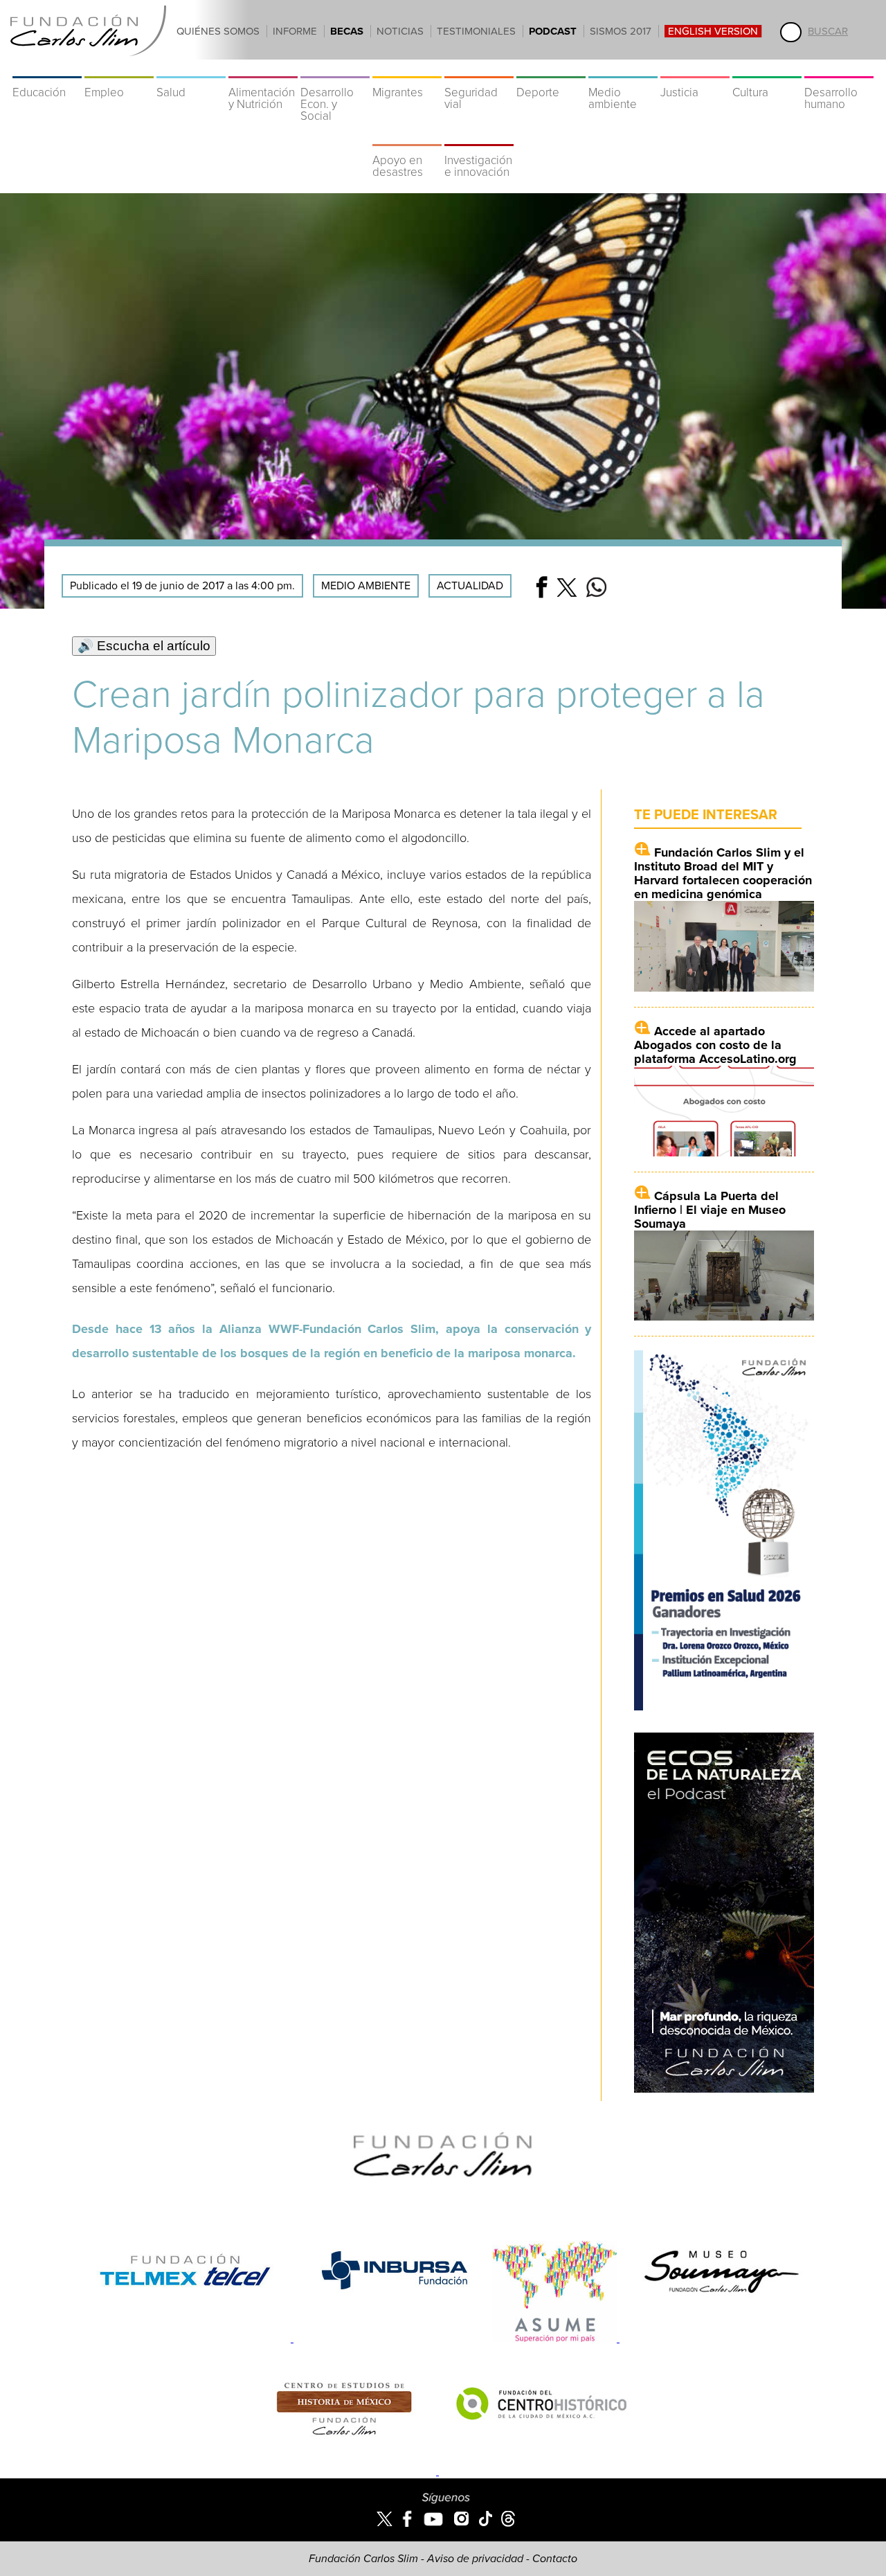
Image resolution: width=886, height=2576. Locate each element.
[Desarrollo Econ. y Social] (335, 69)
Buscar (828, 31)
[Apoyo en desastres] (407, 137)
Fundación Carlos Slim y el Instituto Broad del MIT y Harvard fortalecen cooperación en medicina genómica (723, 873)
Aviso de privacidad (475, 2559)
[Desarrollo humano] (839, 69)
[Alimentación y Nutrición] (263, 69)
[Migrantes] (407, 69)
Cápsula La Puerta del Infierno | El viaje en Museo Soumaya (710, 1210)
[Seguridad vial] (479, 69)
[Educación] (47, 69)
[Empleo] (119, 69)
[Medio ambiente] (623, 69)
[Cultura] (767, 69)
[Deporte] (551, 69)
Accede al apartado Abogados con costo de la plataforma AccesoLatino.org (715, 1045)
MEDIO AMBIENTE (366, 586)
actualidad (470, 586)
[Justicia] (695, 69)
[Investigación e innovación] (479, 137)
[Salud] (191, 69)
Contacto (555, 2559)
